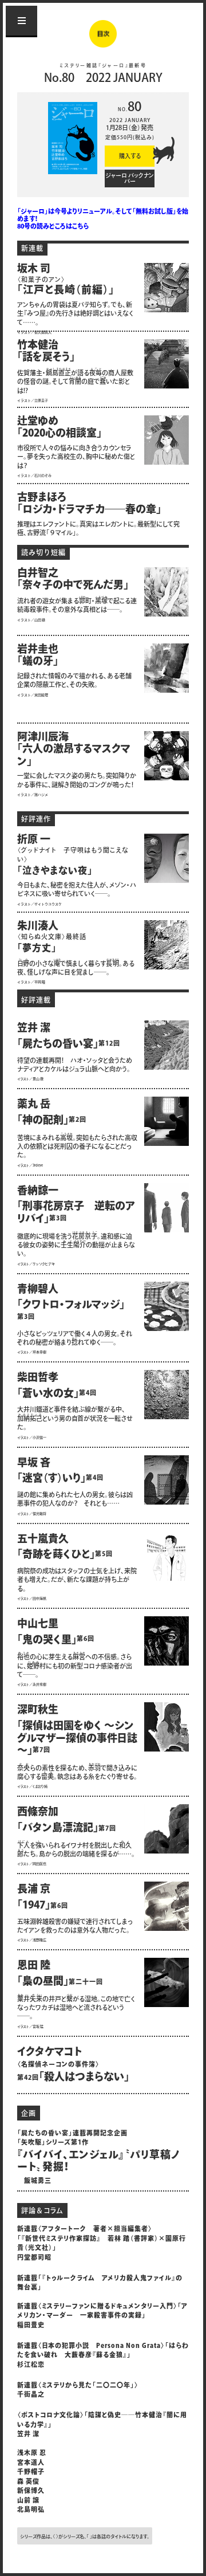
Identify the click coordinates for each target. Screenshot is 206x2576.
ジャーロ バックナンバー (130, 179)
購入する (130, 157)
